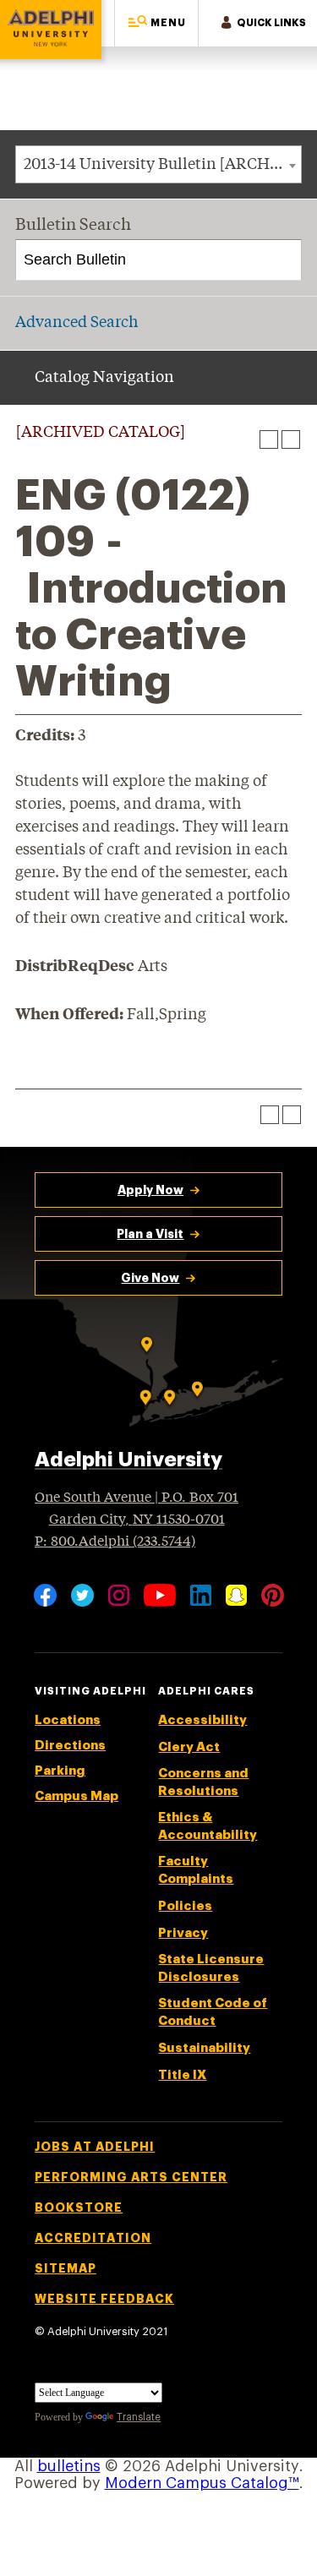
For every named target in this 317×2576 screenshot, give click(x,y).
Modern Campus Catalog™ (202, 2483)
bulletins (69, 2466)
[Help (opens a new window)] (291, 439)
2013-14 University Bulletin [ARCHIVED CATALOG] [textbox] (162, 165)
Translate (139, 2417)
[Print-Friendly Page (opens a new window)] (269, 439)
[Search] (282, 260)
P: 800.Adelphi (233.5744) (115, 1542)
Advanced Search (77, 323)
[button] (156, 23)
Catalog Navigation (104, 378)
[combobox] (158, 164)
